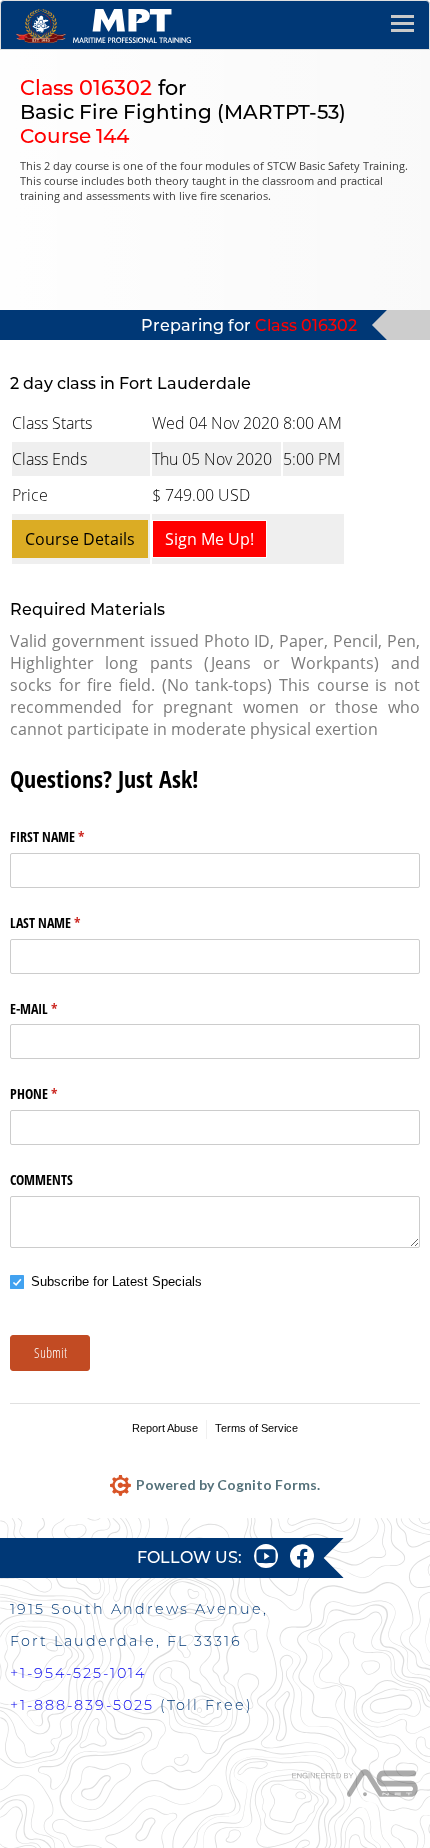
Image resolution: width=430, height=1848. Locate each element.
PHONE (57, 1093)
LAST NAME (68, 922)
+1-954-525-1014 (78, 1673)
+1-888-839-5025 (82, 1705)
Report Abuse (165, 1428)
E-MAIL (57, 1008)
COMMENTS (41, 1179)
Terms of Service (256, 1428)
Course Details (80, 539)
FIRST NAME (70, 836)
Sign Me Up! (209, 539)
